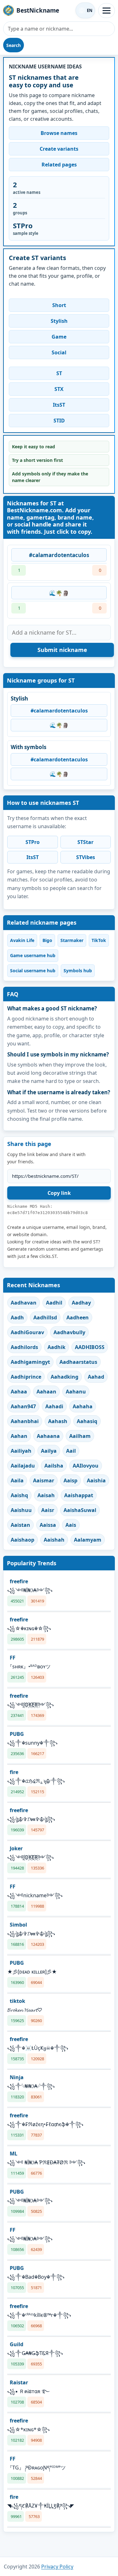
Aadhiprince (26, 1377)
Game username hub (33, 955)
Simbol (18, 1925)
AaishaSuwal (80, 1510)
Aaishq (19, 1495)
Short (59, 305)
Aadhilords (24, 1347)
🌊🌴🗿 (59, 593)
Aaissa (48, 1525)
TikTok (99, 940)
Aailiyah (21, 1451)
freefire (19, 1581)
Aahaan (46, 1392)
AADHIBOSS (90, 1347)
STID (59, 421)
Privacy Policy (57, 2567)
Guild (17, 2344)
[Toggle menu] (107, 11)
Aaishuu (21, 1510)
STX (59, 389)
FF (13, 1658)
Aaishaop (22, 1540)
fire (14, 1772)
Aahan (19, 1436)
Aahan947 (23, 1406)
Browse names (59, 133)
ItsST (59, 405)
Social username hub (33, 971)
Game (59, 337)
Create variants (59, 149)
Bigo (47, 940)
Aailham (80, 1436)
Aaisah (46, 1495)
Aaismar (44, 1480)
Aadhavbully (69, 1332)
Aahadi (54, 1406)
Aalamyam (88, 1540)
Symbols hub (78, 971)
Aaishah (54, 1540)
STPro (33, 842)
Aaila (17, 1480)
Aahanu (76, 1392)
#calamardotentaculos (59, 555)
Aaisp (70, 1480)
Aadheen (78, 1317)
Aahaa (19, 1392)
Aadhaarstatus (78, 1362)
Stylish (59, 321)
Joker (16, 1848)
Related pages (59, 165)
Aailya (49, 1451)
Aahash (58, 1421)
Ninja (17, 2077)
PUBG (17, 1734)
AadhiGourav (27, 1332)
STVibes (86, 857)
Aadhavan (24, 1303)
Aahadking (65, 1377)
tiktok (17, 2001)
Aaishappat (79, 1495)
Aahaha (83, 1406)
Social (59, 352)
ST (59, 373)
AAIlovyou (86, 1466)
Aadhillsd (45, 1317)
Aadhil (54, 1303)
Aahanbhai (25, 1421)
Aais (71, 1525)
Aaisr (48, 1510)
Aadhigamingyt (30, 1362)
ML (14, 2154)
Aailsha (54, 1466)
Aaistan (20, 1525)
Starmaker (72, 940)
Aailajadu (23, 1466)
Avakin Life (22, 940)
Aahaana (48, 1436)
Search (14, 45)
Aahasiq (87, 1421)
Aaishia (96, 1480)
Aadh (17, 1317)
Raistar (19, 2382)
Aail (71, 1451)
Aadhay (81, 1303)
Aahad (96, 1377)
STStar (85, 842)
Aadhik (56, 1347)
